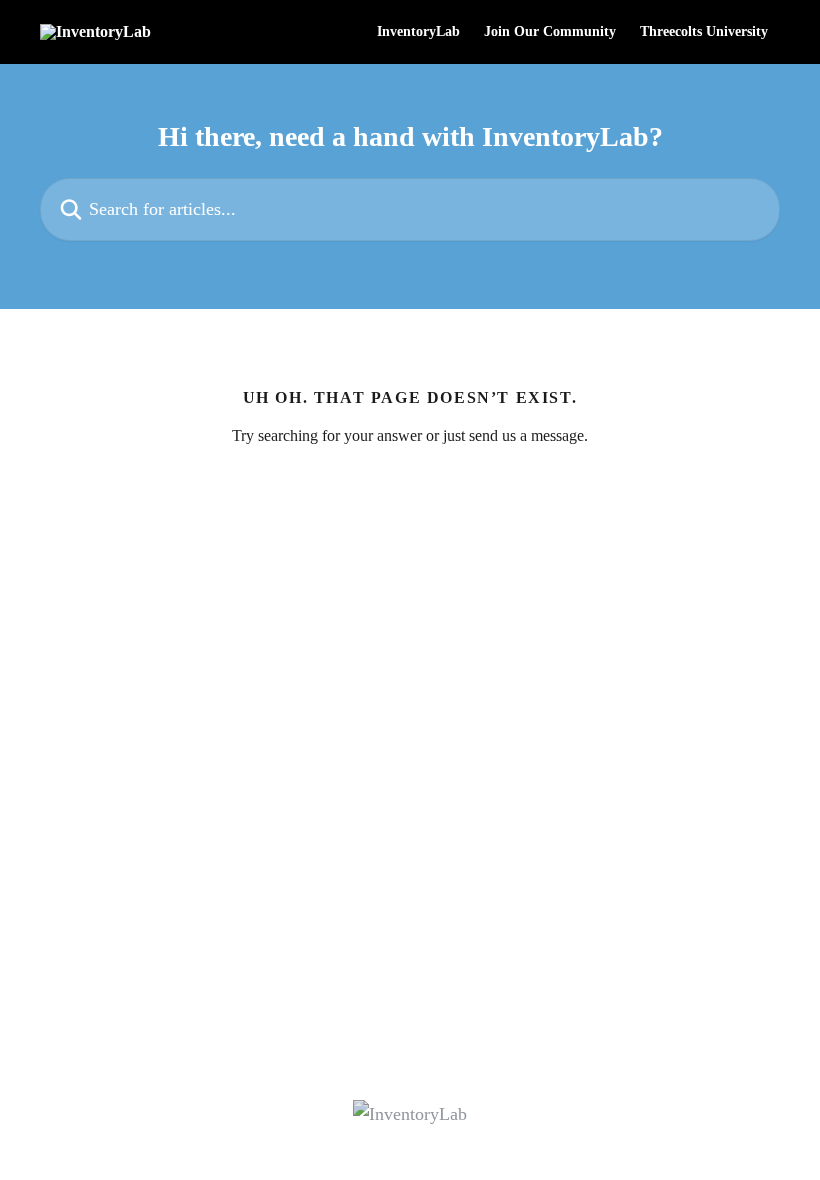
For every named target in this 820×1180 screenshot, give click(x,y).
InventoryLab (418, 32)
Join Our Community (550, 32)
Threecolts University (704, 32)
